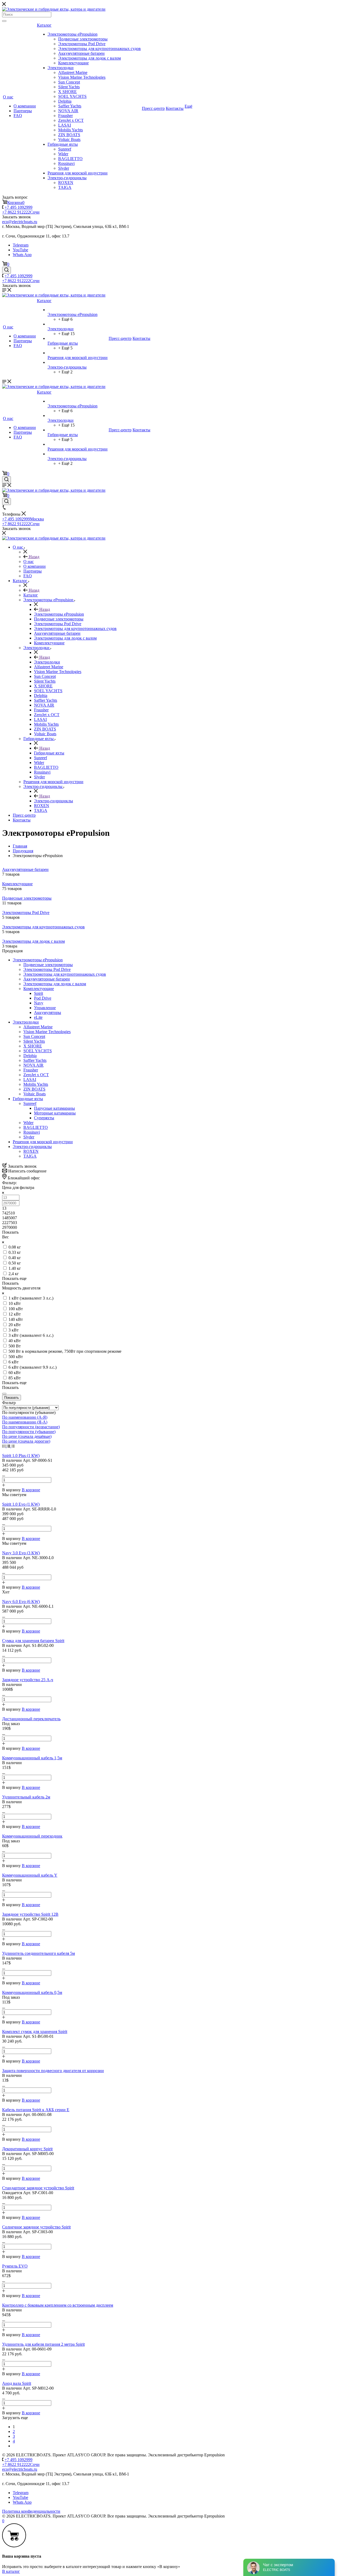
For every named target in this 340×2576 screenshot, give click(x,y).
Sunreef (65, 149)
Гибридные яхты (63, 144)
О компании (25, 106)
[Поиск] (4, 21)
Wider (63, 154)
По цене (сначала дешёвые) (27, 1436)
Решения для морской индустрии (78, 173)
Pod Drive (43, 998)
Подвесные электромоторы (83, 39)
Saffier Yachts (70, 106)
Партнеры (23, 111)
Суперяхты (44, 1118)
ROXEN (66, 183)
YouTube (20, 250)
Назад (33, 557)
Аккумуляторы (48, 1013)
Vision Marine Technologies (82, 77)
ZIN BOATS (69, 135)
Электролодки (61, 68)
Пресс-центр (153, 108)
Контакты (175, 108)
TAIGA (65, 187)
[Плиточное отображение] (4, 1446)
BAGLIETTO (70, 159)
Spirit (39, 993)
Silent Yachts (69, 87)
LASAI (65, 125)
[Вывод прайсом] (13, 1446)
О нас (8, 97)
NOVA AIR (68, 111)
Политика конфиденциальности (31, 2511)
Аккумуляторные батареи (81, 53)
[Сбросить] (4, 1394)
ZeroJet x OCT (71, 120)
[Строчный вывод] (9, 1446)
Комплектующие (73, 63)
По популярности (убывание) (29, 1432)
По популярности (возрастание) (31, 1427)
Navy (39, 1003)
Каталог (44, 25)
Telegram (21, 245)
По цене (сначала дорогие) (26, 1441)
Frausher (65, 116)
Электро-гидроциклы (67, 178)
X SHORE (67, 92)
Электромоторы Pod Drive (82, 44)
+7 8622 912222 (21, 212)
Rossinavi (66, 163)
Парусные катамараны (54, 1108)
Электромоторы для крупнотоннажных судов (99, 49)
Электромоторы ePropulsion (73, 34)
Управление (45, 1008)
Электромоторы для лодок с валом (90, 58)
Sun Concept (69, 82)
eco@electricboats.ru (20, 222)
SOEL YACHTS (72, 96)
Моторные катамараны (55, 1113)
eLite (38, 1017)
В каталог (11, 2571)
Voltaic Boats (69, 139)
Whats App (22, 255)
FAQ (18, 116)
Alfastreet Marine (73, 72)
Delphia (65, 101)
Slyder (64, 168)
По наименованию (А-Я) (25, 1417)
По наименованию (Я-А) (25, 1422)
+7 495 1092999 (18, 207)
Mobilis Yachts (71, 130)
